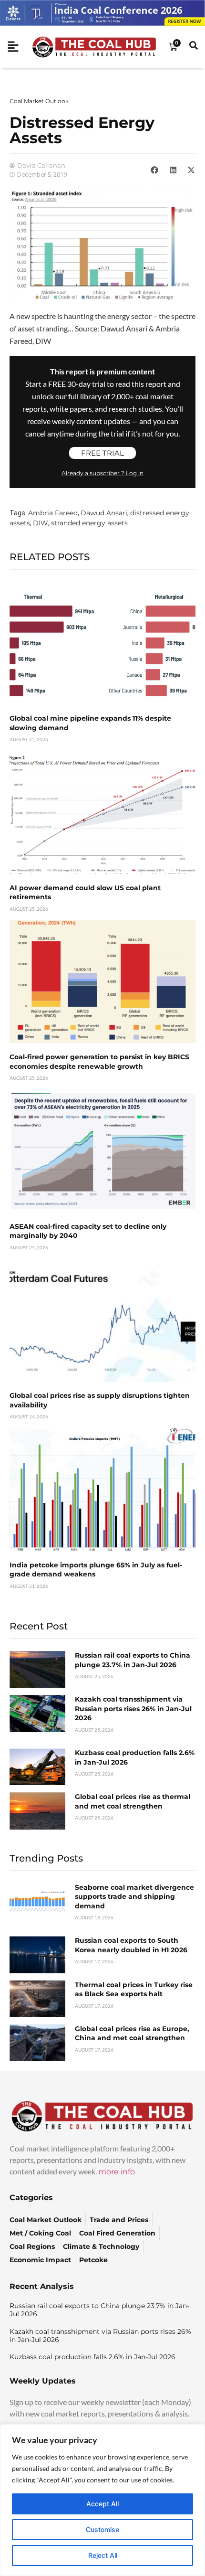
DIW (41, 523)
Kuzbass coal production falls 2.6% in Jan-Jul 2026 (92, 2357)
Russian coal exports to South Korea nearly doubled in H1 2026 (131, 1945)
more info (117, 2172)
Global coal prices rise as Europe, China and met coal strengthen (132, 2033)
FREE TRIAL (102, 453)
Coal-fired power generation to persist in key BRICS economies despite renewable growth (99, 1062)
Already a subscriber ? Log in (102, 473)
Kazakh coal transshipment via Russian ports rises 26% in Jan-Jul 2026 (133, 1708)
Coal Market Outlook (39, 101)
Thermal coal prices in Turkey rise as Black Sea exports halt (134, 1990)
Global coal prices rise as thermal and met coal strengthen (133, 1801)
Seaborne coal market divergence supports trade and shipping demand (134, 1897)
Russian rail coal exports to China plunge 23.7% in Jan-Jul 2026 (133, 1660)
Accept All (102, 2504)
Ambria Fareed (53, 513)
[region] (102, 2500)
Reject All (103, 2555)
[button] (154, 170)
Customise (102, 2529)
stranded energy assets (89, 523)
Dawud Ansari (104, 513)
